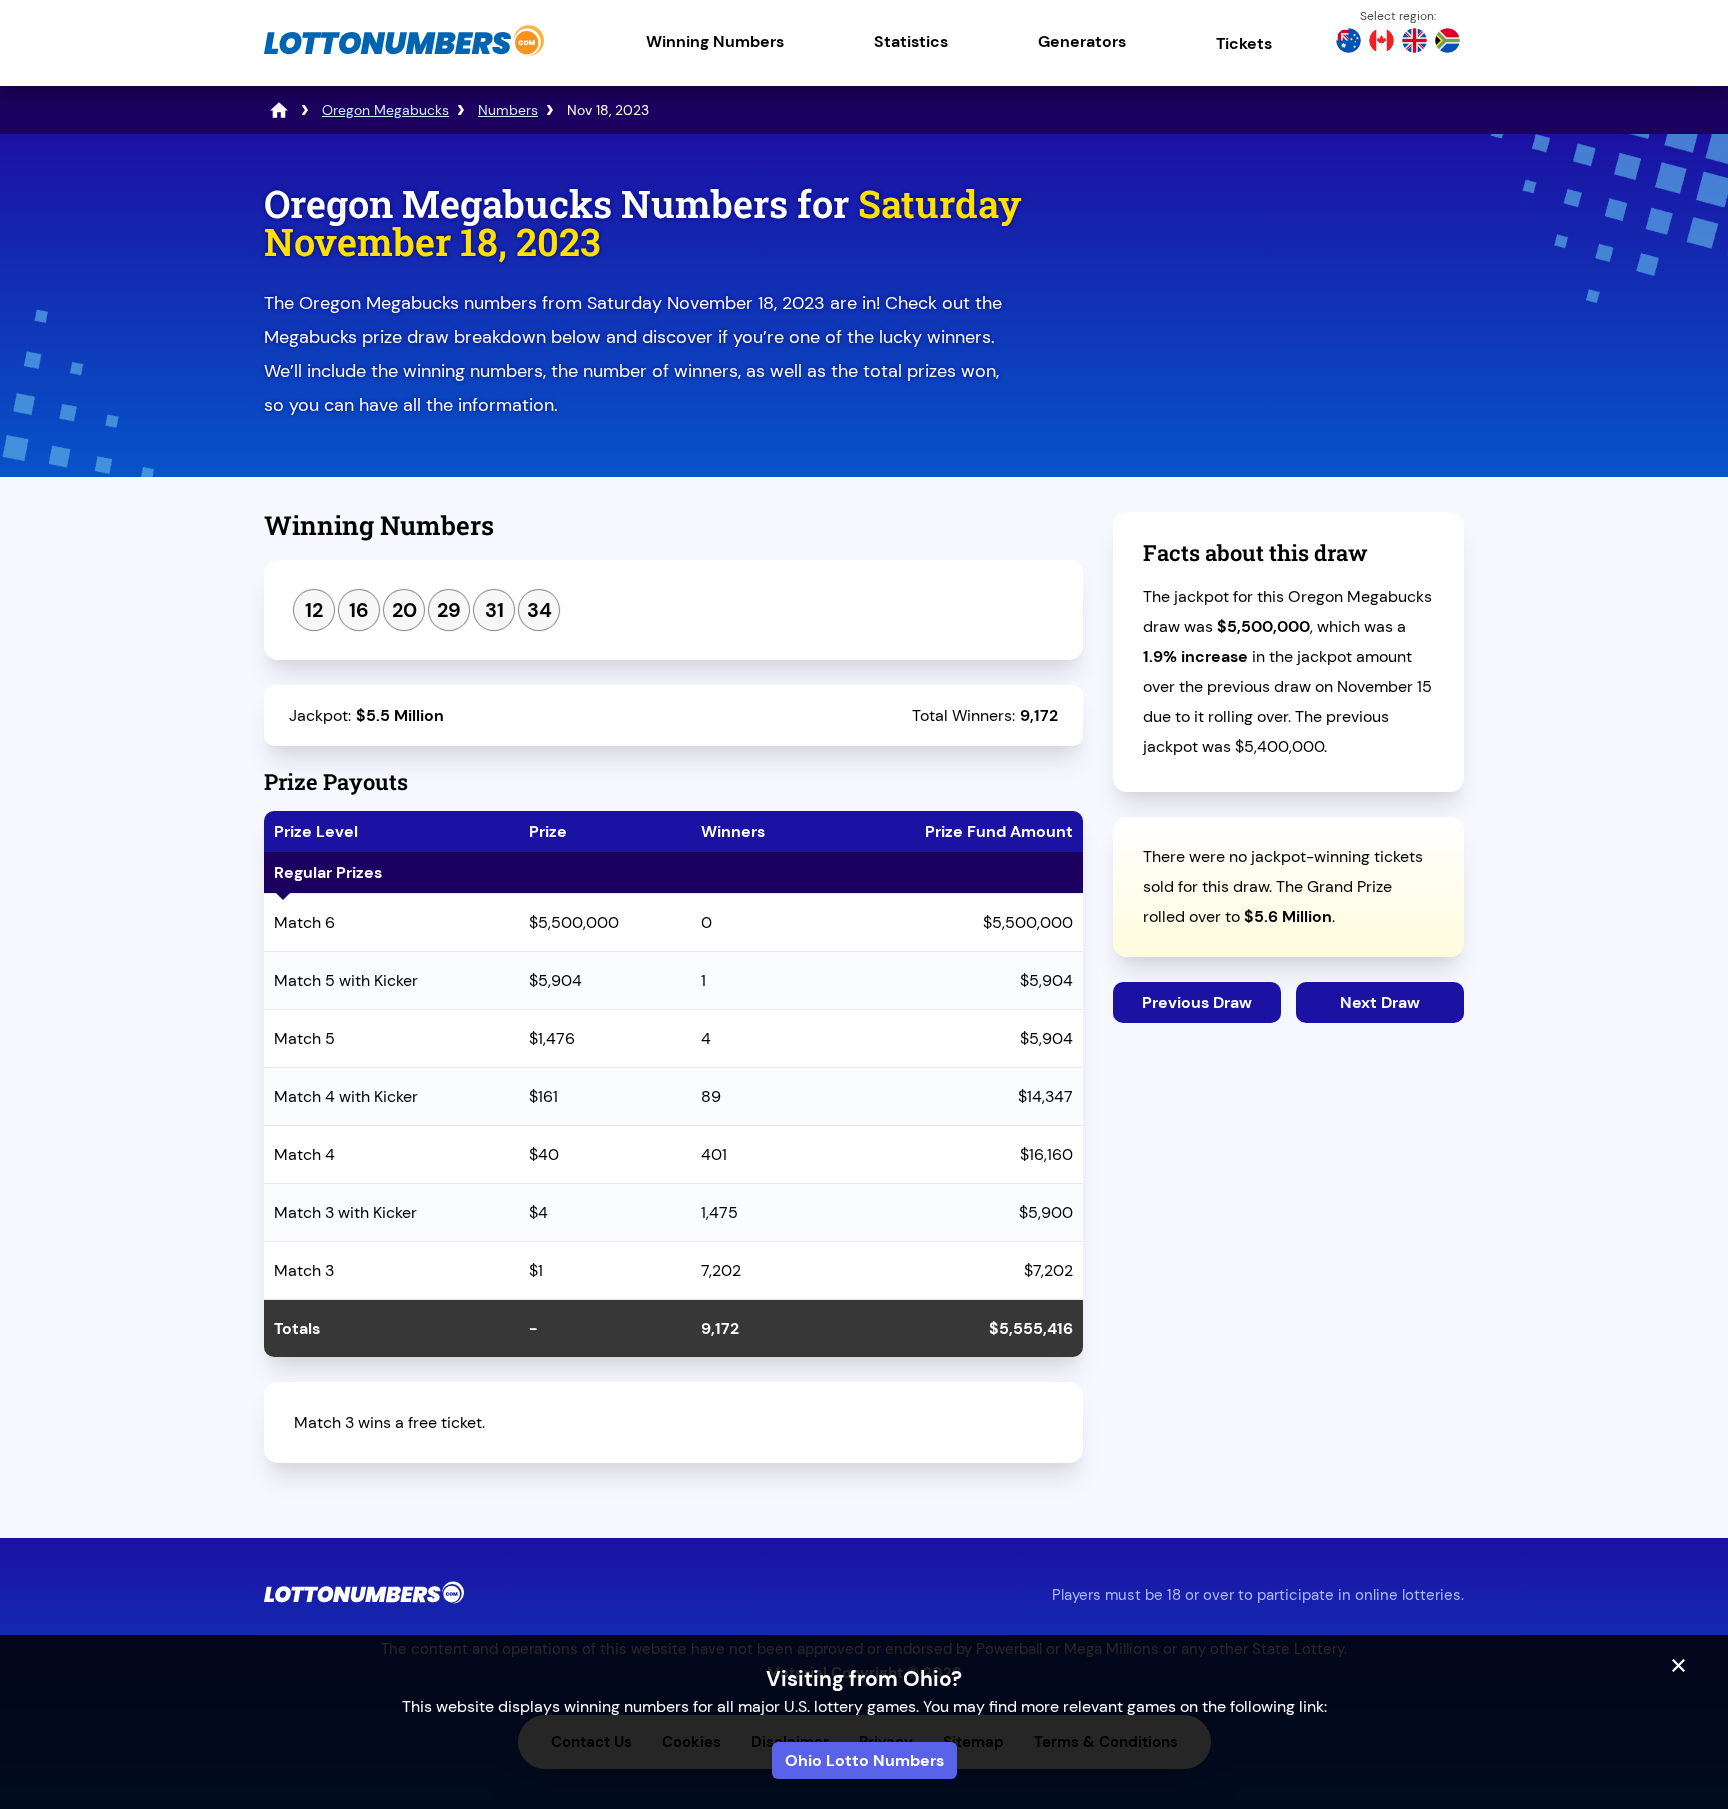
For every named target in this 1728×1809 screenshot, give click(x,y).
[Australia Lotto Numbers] (1348, 43)
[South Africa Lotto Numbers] (1447, 43)
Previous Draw (1197, 1002)
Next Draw (1380, 1002)
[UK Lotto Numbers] (1414, 43)
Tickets (1244, 43)
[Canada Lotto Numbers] (1381, 43)
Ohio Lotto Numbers (864, 1760)
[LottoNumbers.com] (404, 54)
